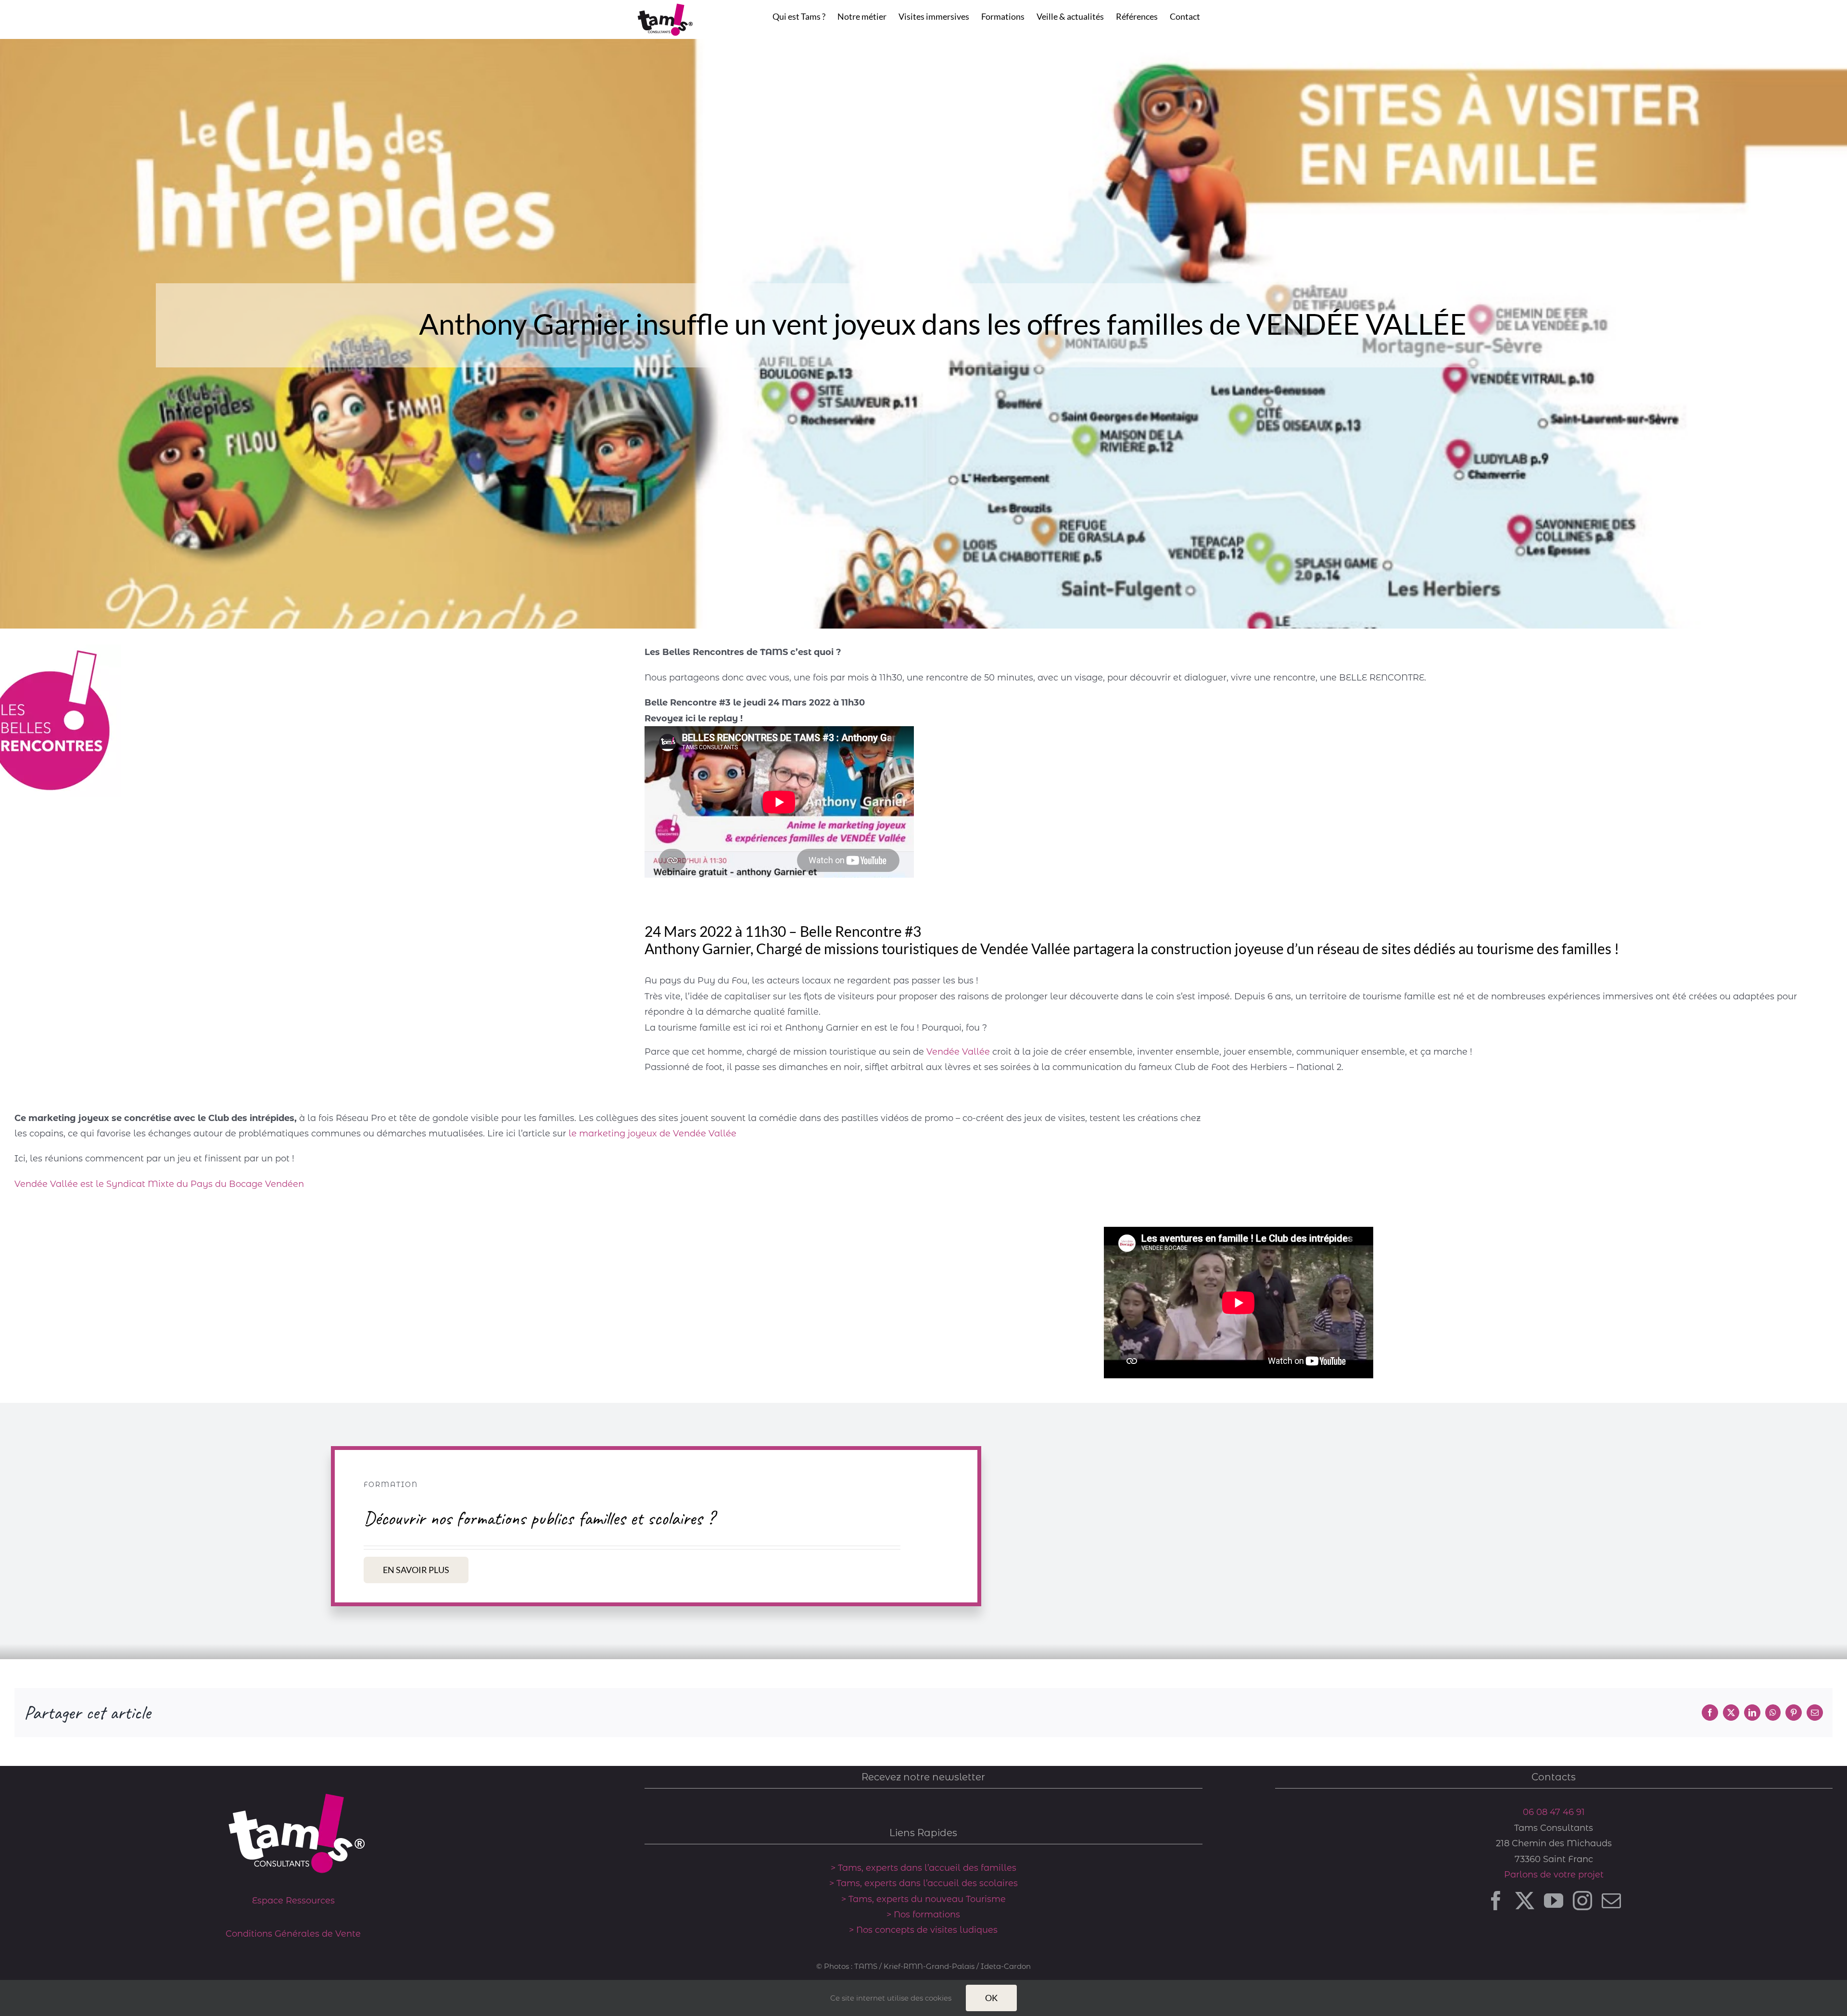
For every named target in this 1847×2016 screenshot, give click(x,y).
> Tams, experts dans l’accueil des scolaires (923, 1883)
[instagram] (1582, 1901)
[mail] (1611, 1901)
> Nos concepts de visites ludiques (923, 1930)
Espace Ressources (293, 1901)
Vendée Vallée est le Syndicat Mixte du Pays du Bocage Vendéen (159, 1184)
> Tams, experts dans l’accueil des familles (923, 1868)
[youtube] (1554, 1901)
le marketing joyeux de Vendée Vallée (652, 1134)
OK (991, 1998)
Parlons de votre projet (1554, 1875)
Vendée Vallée (958, 1052)
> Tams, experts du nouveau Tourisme (923, 1899)
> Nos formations (923, 1915)
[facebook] (1496, 1901)
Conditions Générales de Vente (293, 1934)
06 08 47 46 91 (1554, 1812)
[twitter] (1525, 1901)
